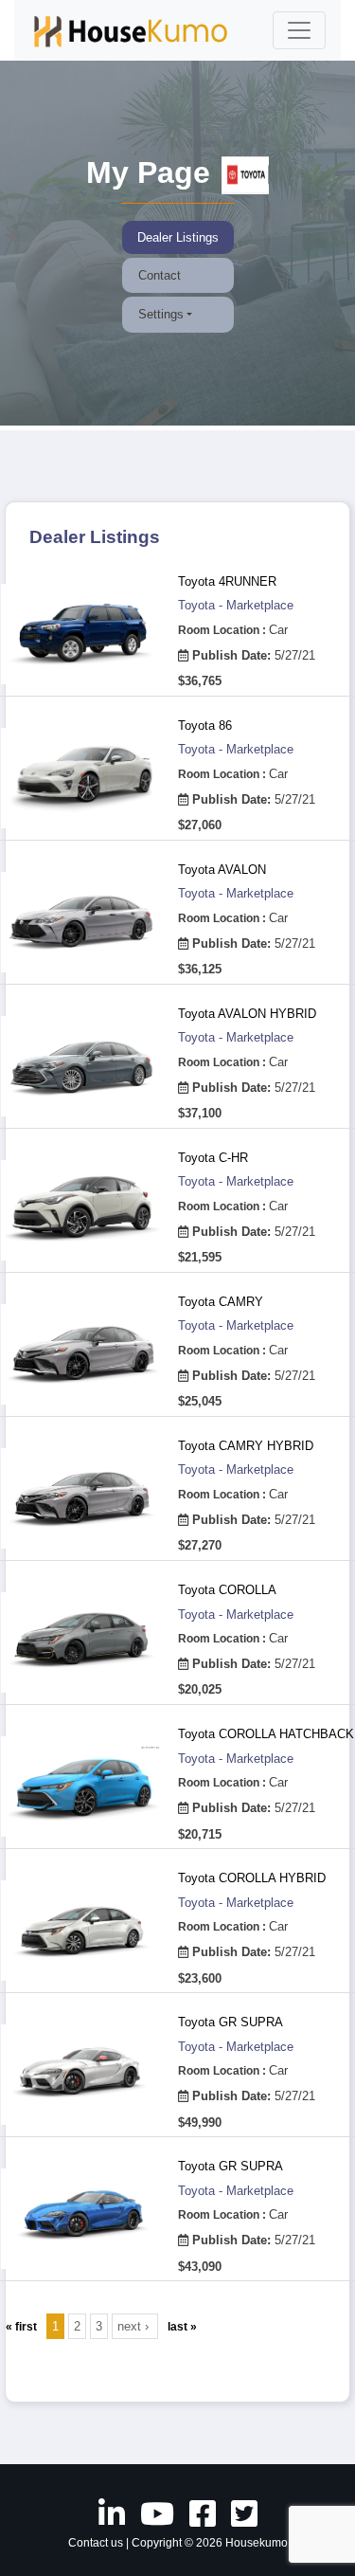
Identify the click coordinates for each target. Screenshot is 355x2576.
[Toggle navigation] (299, 30)
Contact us (96, 2543)
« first (21, 2327)
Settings (161, 314)
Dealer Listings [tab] (178, 237)
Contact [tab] (160, 275)
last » (182, 2327)
